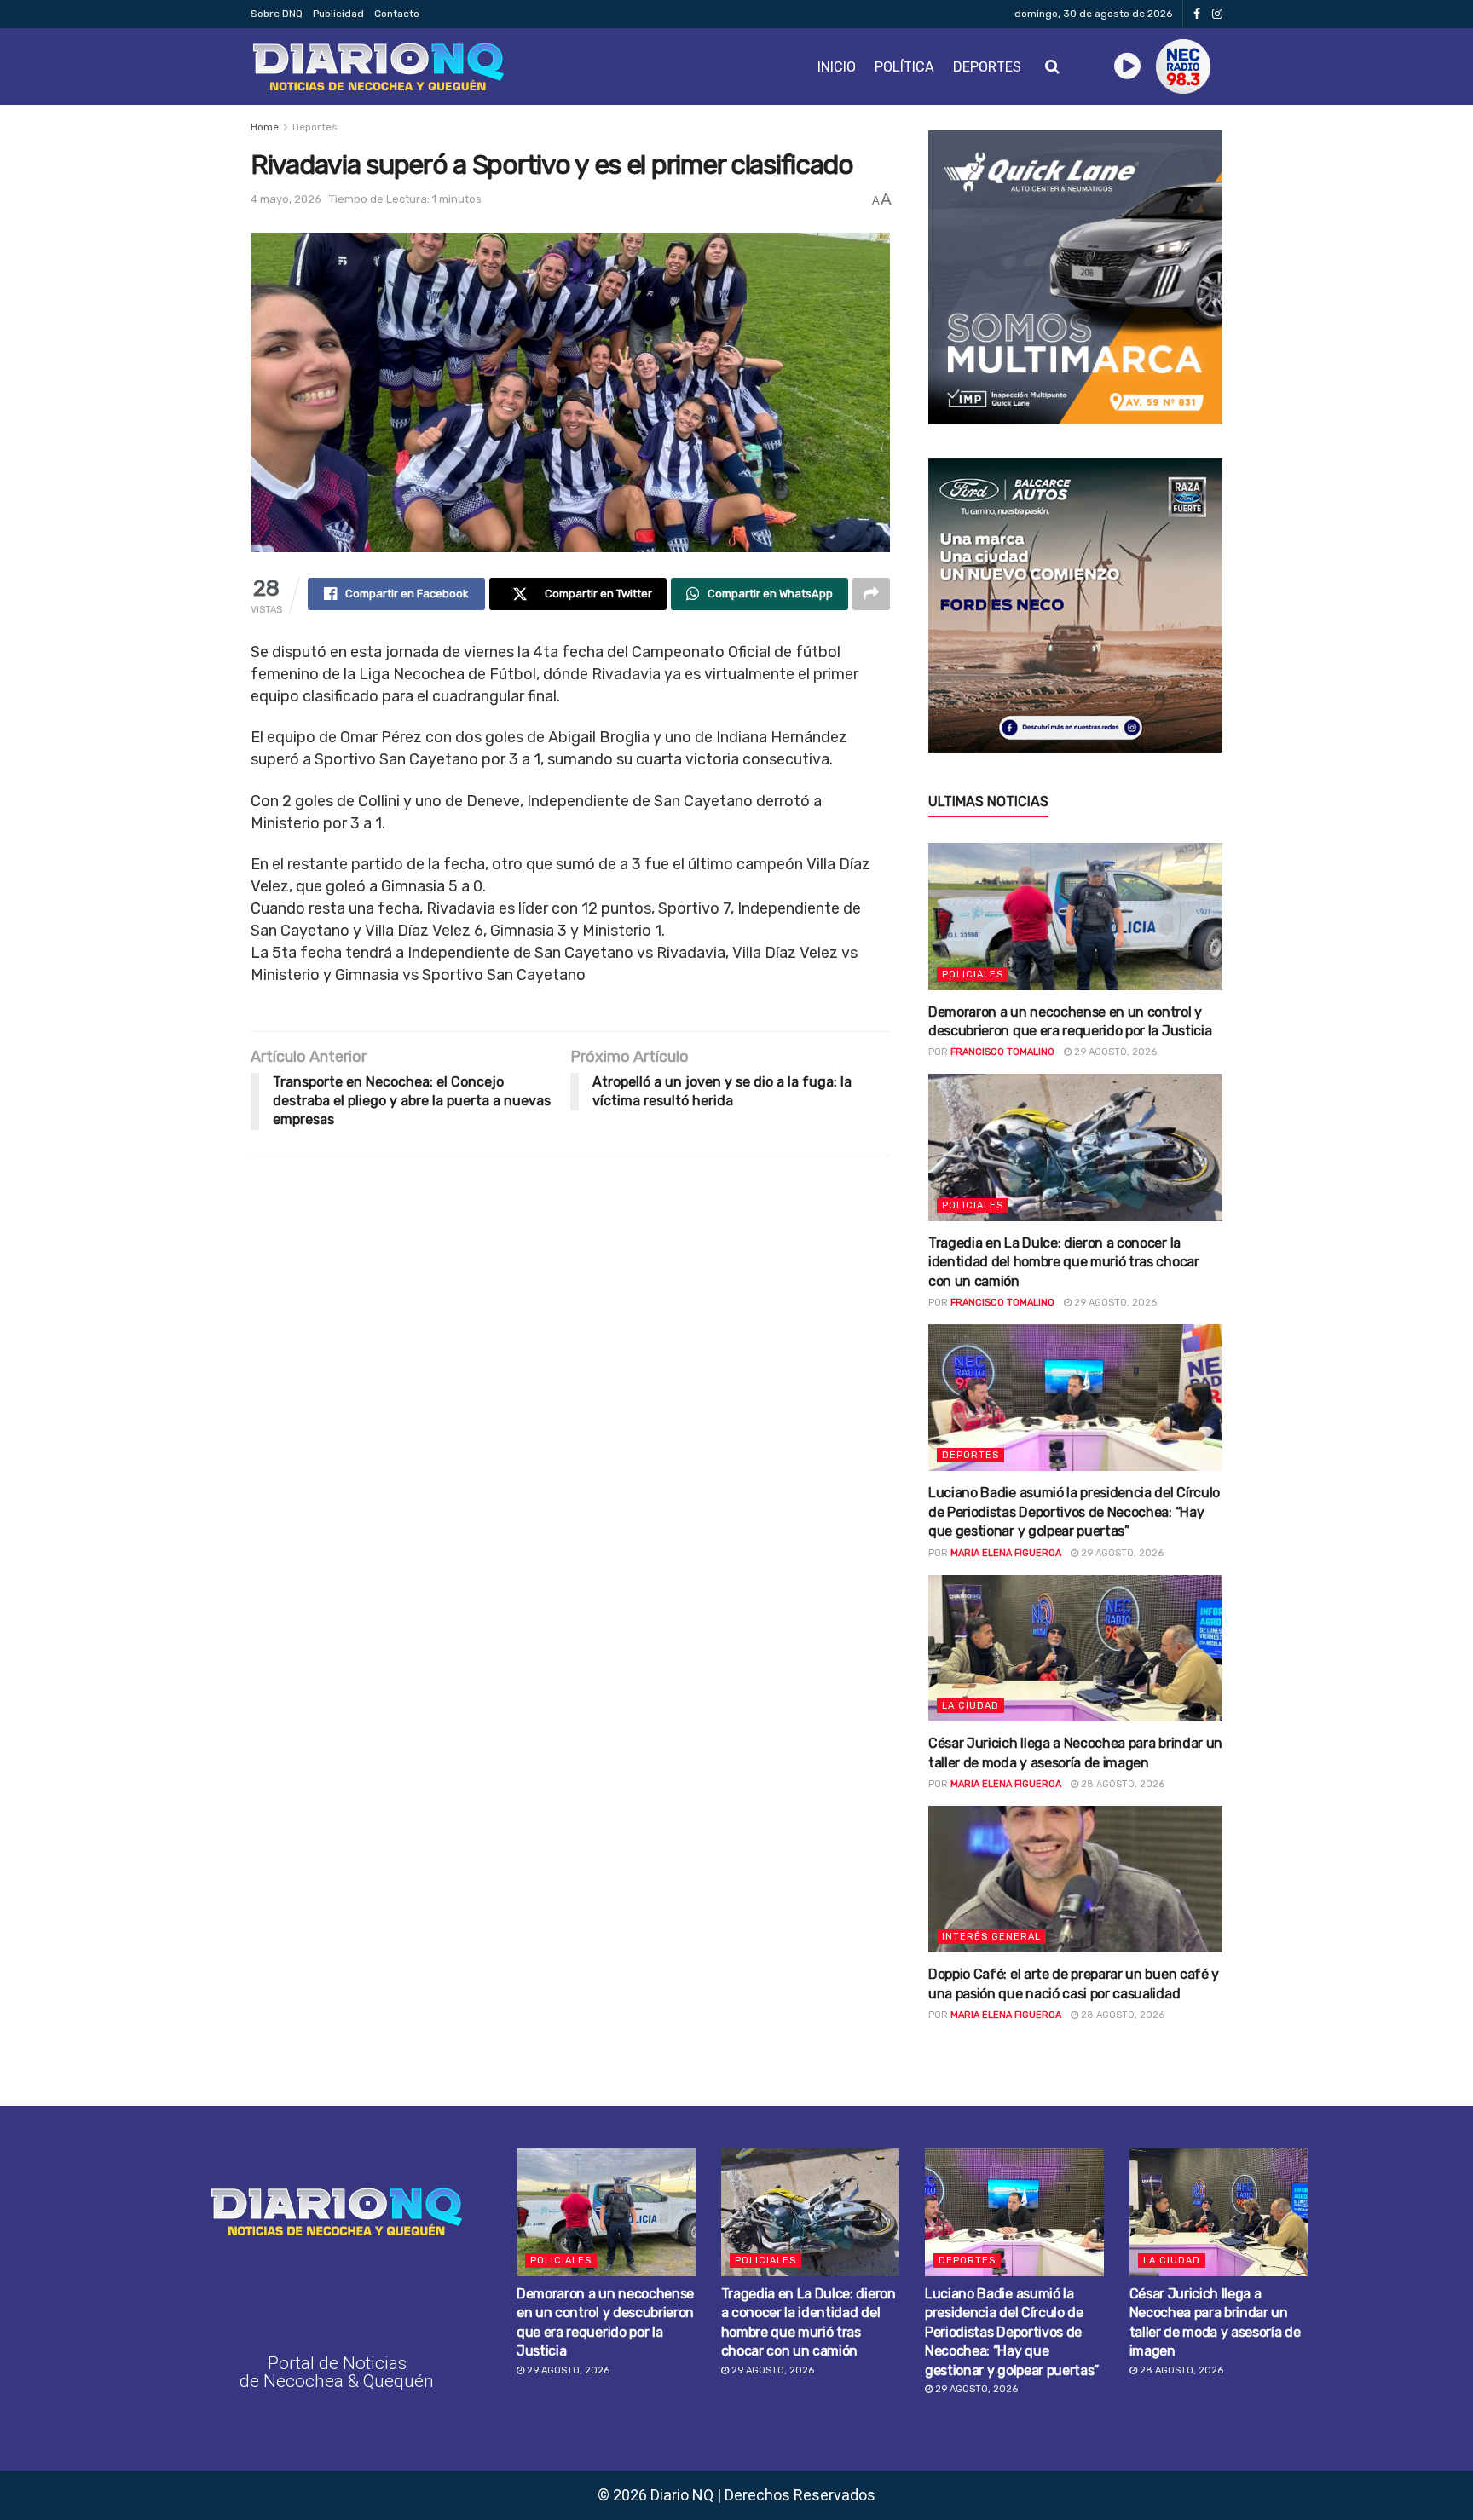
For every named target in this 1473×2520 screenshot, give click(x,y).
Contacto (397, 14)
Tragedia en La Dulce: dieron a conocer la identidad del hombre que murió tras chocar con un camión (1064, 1262)
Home (265, 127)
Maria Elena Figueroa (1006, 1553)
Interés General (991, 1937)
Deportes (987, 67)
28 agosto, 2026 (1121, 1784)
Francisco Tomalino (1002, 1052)
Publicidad (338, 14)
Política (904, 67)
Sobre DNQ (277, 14)
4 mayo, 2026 (286, 199)
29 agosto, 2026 (1114, 1052)
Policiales (973, 975)
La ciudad (970, 1706)
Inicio (837, 67)
